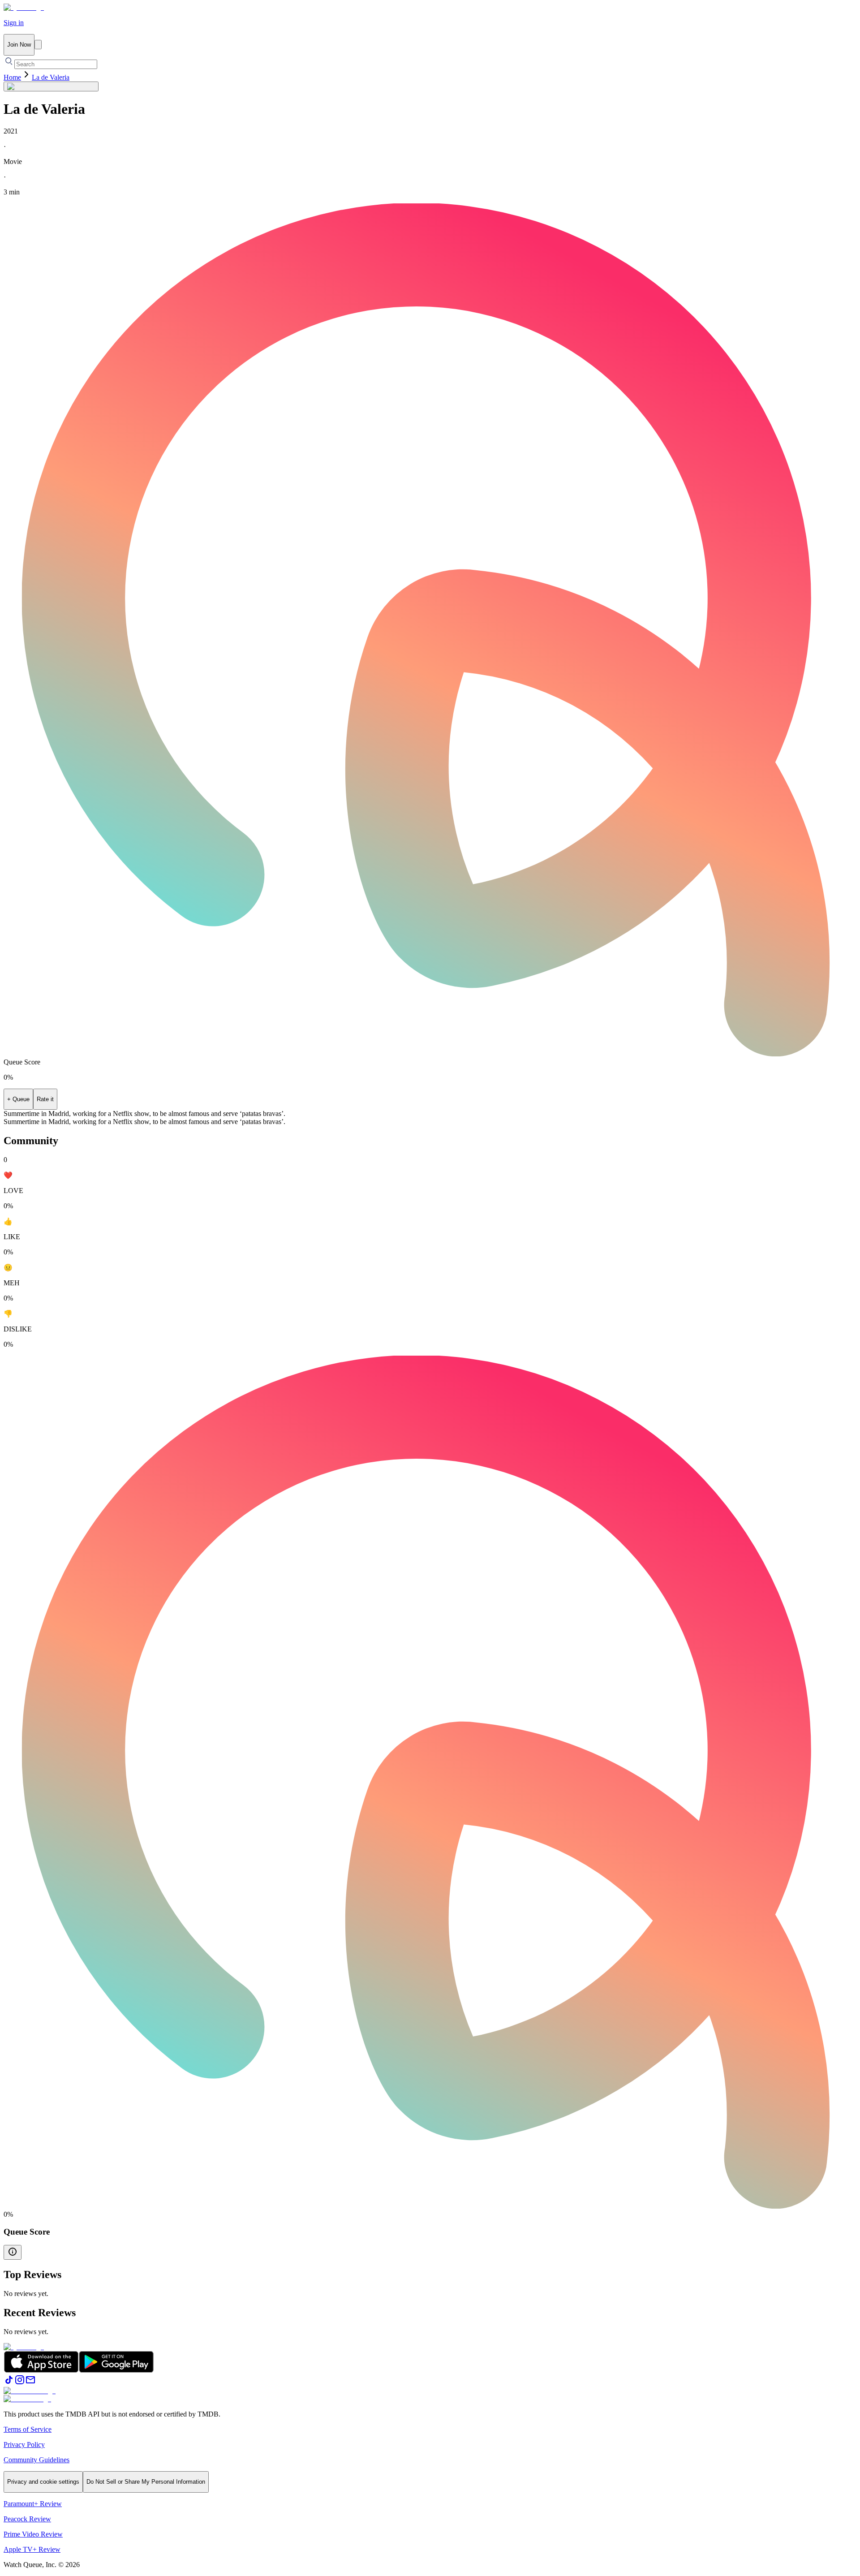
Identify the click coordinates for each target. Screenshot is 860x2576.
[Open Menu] (38, 45)
